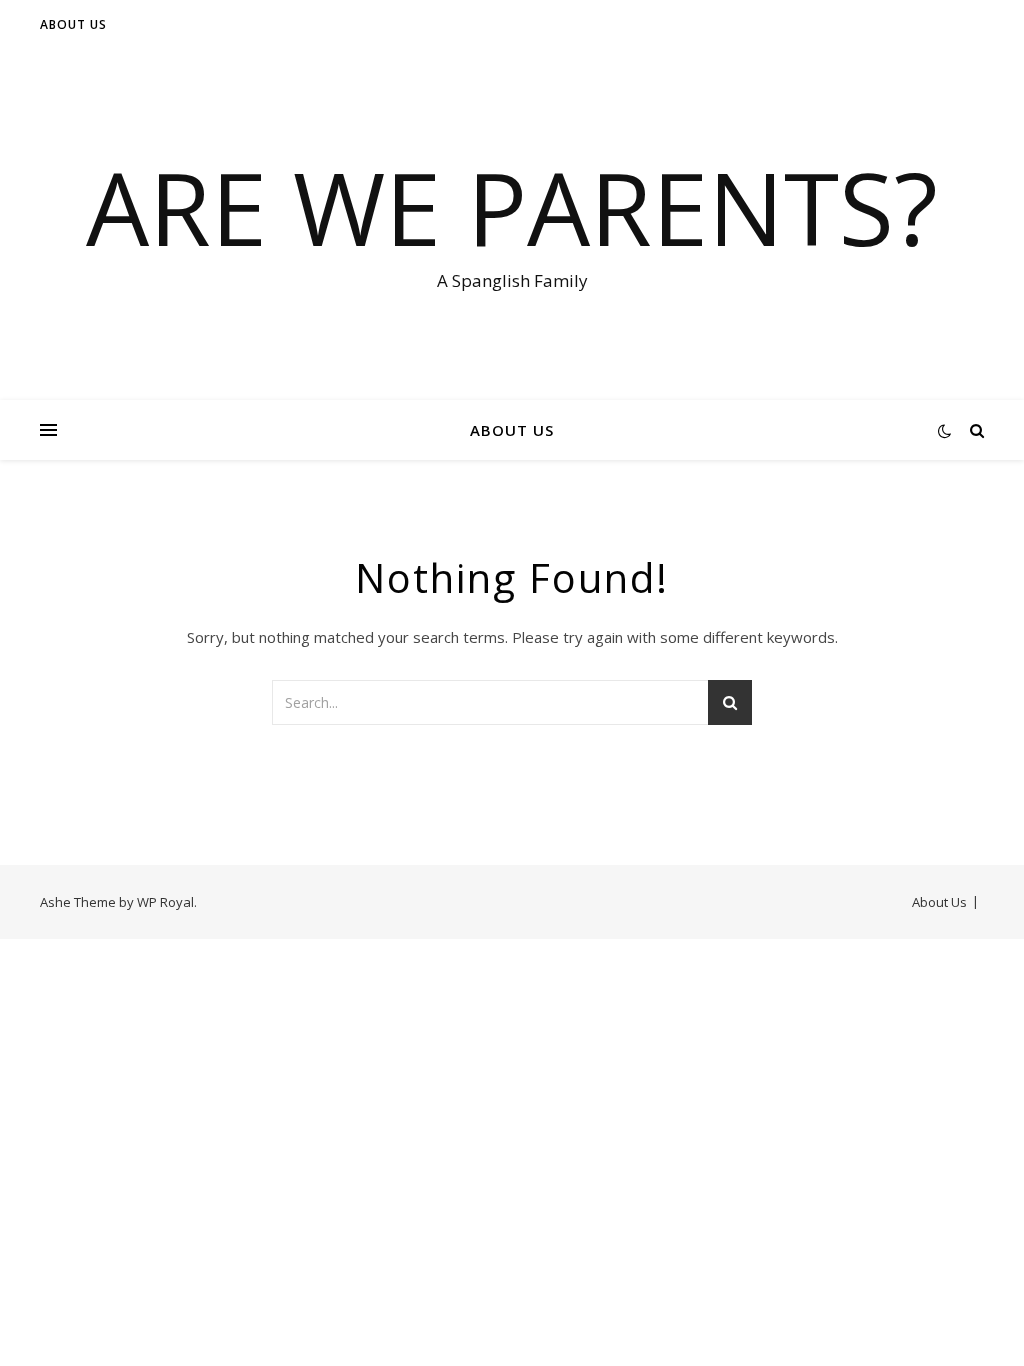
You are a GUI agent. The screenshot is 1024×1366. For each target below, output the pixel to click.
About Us (73, 24)
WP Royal (165, 902)
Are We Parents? (512, 207)
